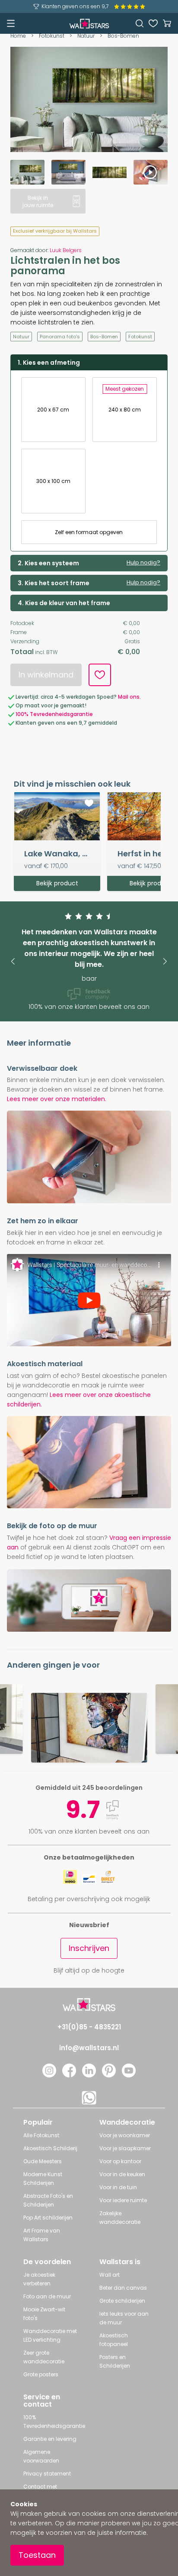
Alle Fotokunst (41, 2135)
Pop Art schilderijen (48, 2218)
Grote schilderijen (122, 2301)
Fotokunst (52, 36)
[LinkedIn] (89, 2075)
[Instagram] (49, 2075)
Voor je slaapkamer (125, 2148)
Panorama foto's (60, 337)
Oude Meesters (43, 2161)
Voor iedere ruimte (123, 2200)
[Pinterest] (109, 2075)
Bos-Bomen (123, 36)
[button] (13, 961)
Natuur (86, 36)
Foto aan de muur (47, 2296)
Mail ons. (129, 697)
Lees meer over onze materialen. (57, 1099)
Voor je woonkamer (125, 2135)
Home (18, 36)
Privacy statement (47, 2474)
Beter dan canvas (123, 2288)
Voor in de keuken (122, 2174)
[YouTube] (129, 2075)
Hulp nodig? (143, 563)
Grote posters (41, 2374)
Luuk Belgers (66, 250)
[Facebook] (69, 2075)
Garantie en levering (50, 2439)
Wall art (110, 2275)
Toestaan (37, 2555)
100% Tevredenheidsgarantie (54, 714)
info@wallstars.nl (89, 2048)
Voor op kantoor (120, 2161)
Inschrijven (89, 1948)
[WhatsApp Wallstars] (89, 2102)
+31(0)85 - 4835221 (89, 2027)
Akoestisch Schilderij (50, 2148)
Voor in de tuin (118, 2187)
